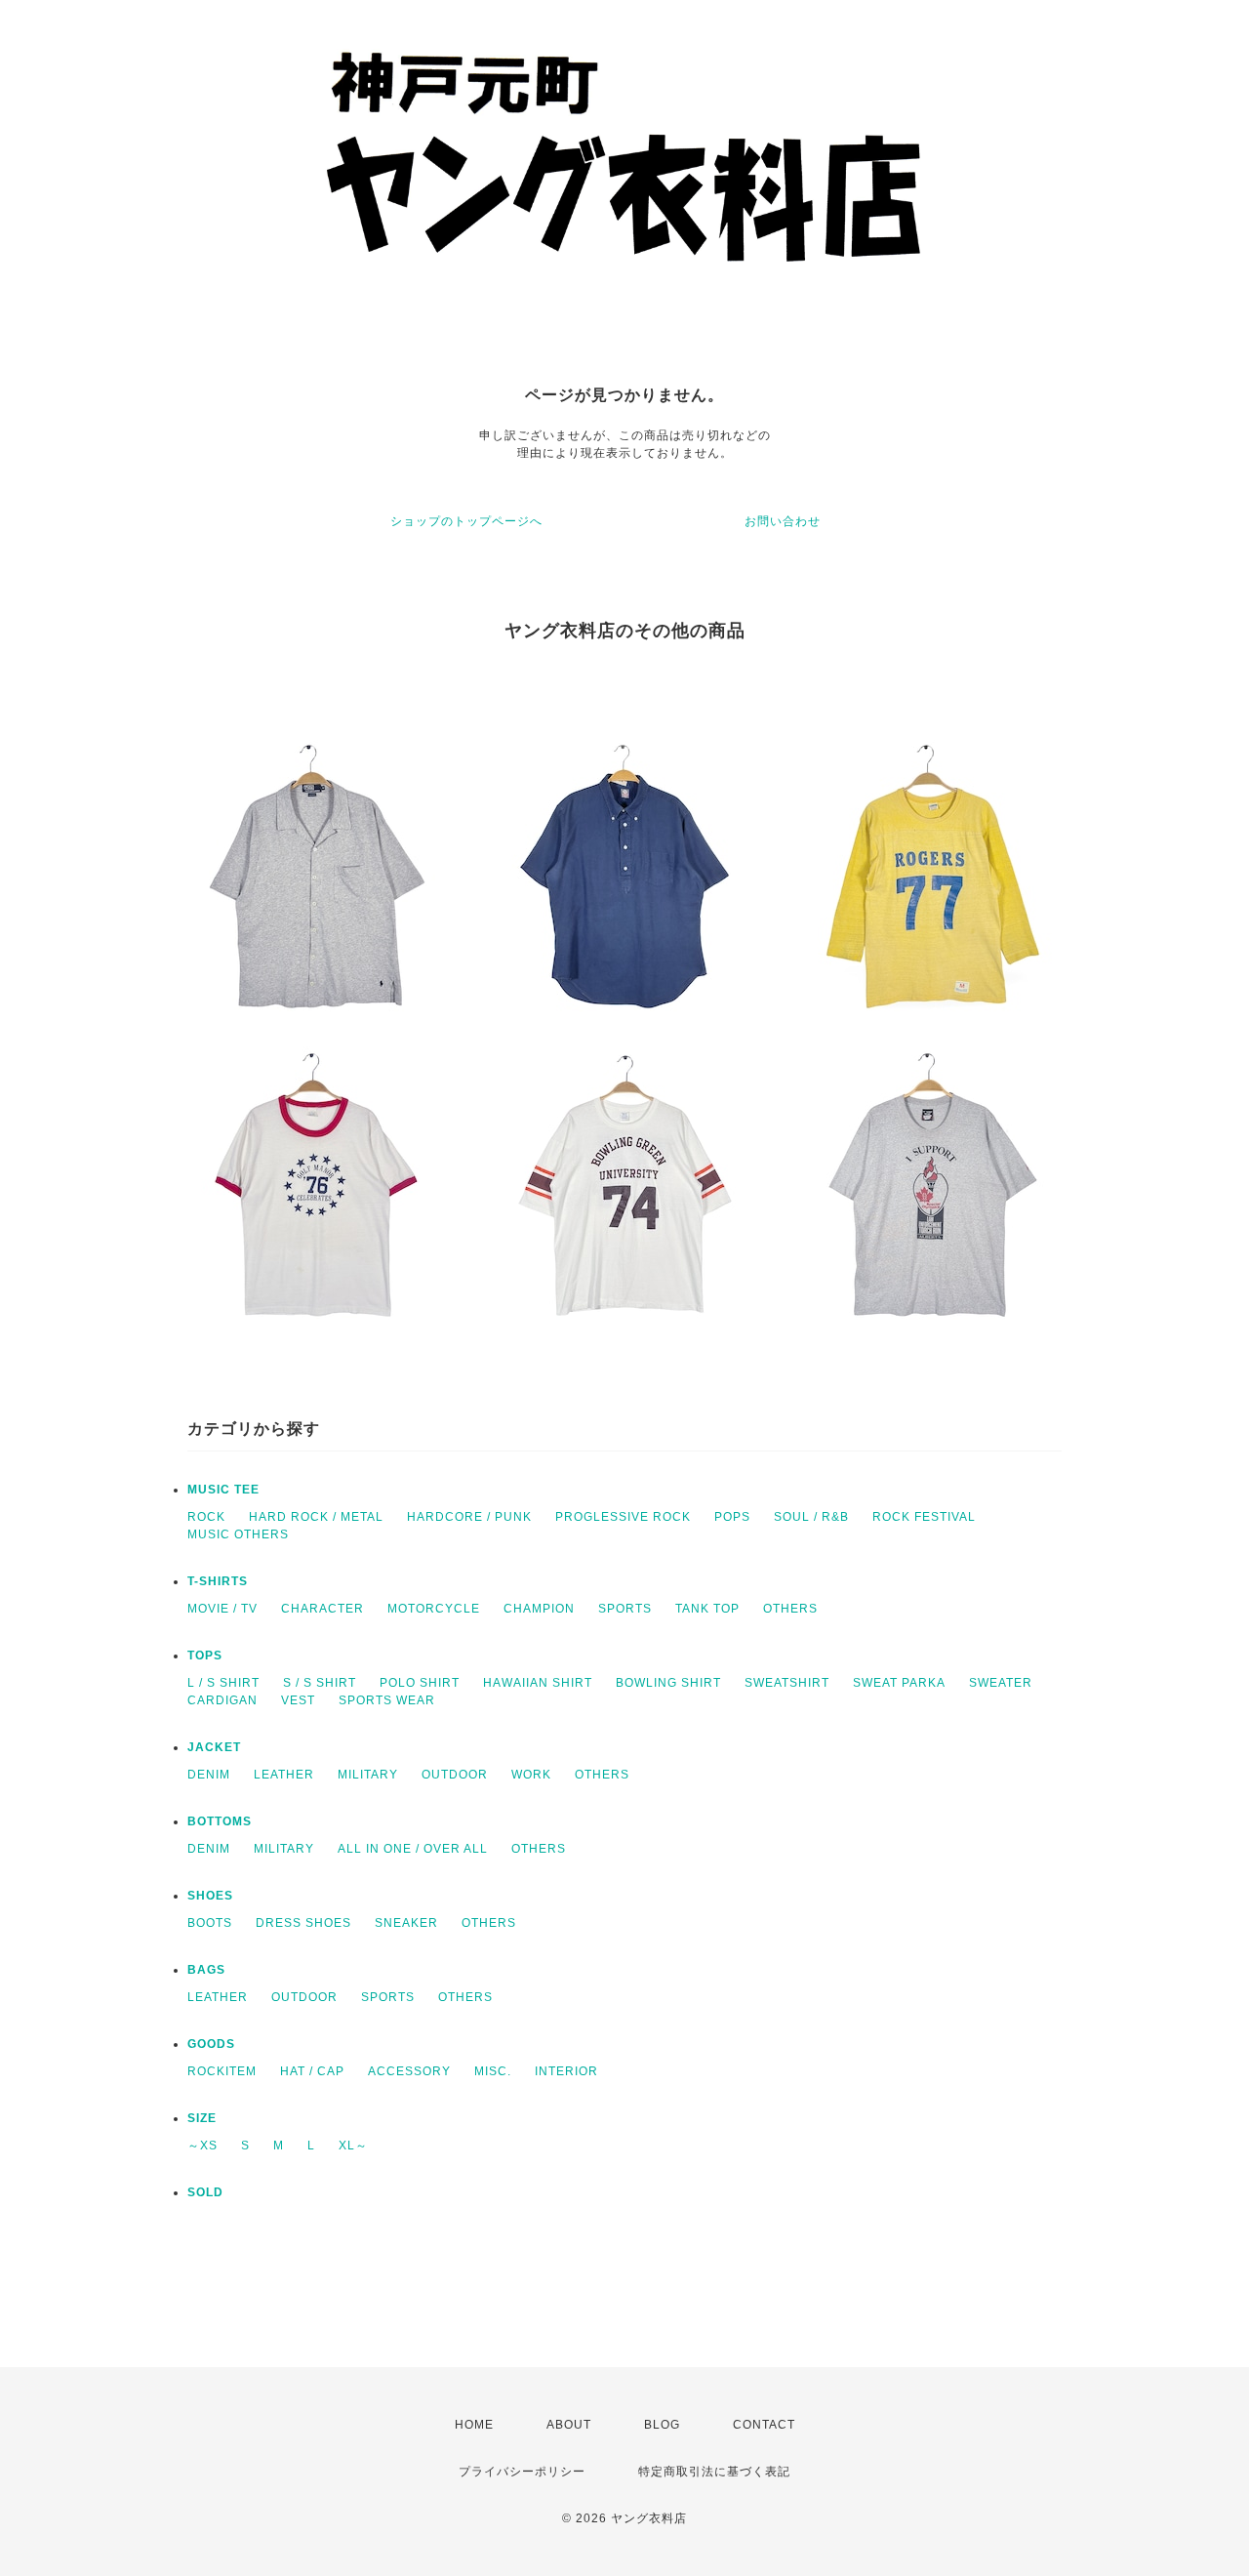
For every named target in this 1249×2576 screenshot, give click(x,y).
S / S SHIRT (320, 1683)
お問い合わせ (783, 521)
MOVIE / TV (222, 1609)
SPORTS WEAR (387, 1700)
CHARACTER (322, 1609)
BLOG (662, 2425)
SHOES (210, 1896)
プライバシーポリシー (522, 2472)
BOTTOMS (220, 1821)
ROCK (206, 1517)
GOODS (211, 2044)
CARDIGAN (222, 1700)
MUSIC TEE (223, 1490)
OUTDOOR (455, 1775)
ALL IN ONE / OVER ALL (413, 1849)
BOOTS (210, 1923)
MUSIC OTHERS (238, 1534)
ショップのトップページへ (466, 521)
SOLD (205, 2192)
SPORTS (625, 1609)
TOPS (205, 1656)
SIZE (202, 2118)
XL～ (353, 2146)
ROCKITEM (222, 2071)
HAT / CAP (312, 2071)
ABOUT (569, 2425)
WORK (531, 1775)
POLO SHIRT (420, 1683)
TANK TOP (707, 1609)
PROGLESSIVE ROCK (623, 1517)
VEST (298, 1700)
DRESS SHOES (303, 1923)
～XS (202, 2146)
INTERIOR (566, 2071)
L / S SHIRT (223, 1683)
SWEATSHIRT (787, 1683)
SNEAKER (406, 1923)
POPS (732, 1517)
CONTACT (764, 2425)
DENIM (209, 1775)
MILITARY (368, 1775)
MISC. (493, 2071)
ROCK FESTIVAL (924, 1517)
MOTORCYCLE (434, 1609)
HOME (474, 2425)
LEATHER (284, 1775)
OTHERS (790, 1609)
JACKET (214, 1747)
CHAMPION (539, 1609)
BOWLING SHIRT (668, 1683)
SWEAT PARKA (899, 1683)
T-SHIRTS (218, 1581)
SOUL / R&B (811, 1517)
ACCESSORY (409, 2071)
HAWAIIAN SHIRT (538, 1683)
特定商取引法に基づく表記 (714, 2472)
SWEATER (1001, 1683)
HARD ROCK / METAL (316, 1517)
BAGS (206, 1970)
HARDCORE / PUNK (469, 1517)
